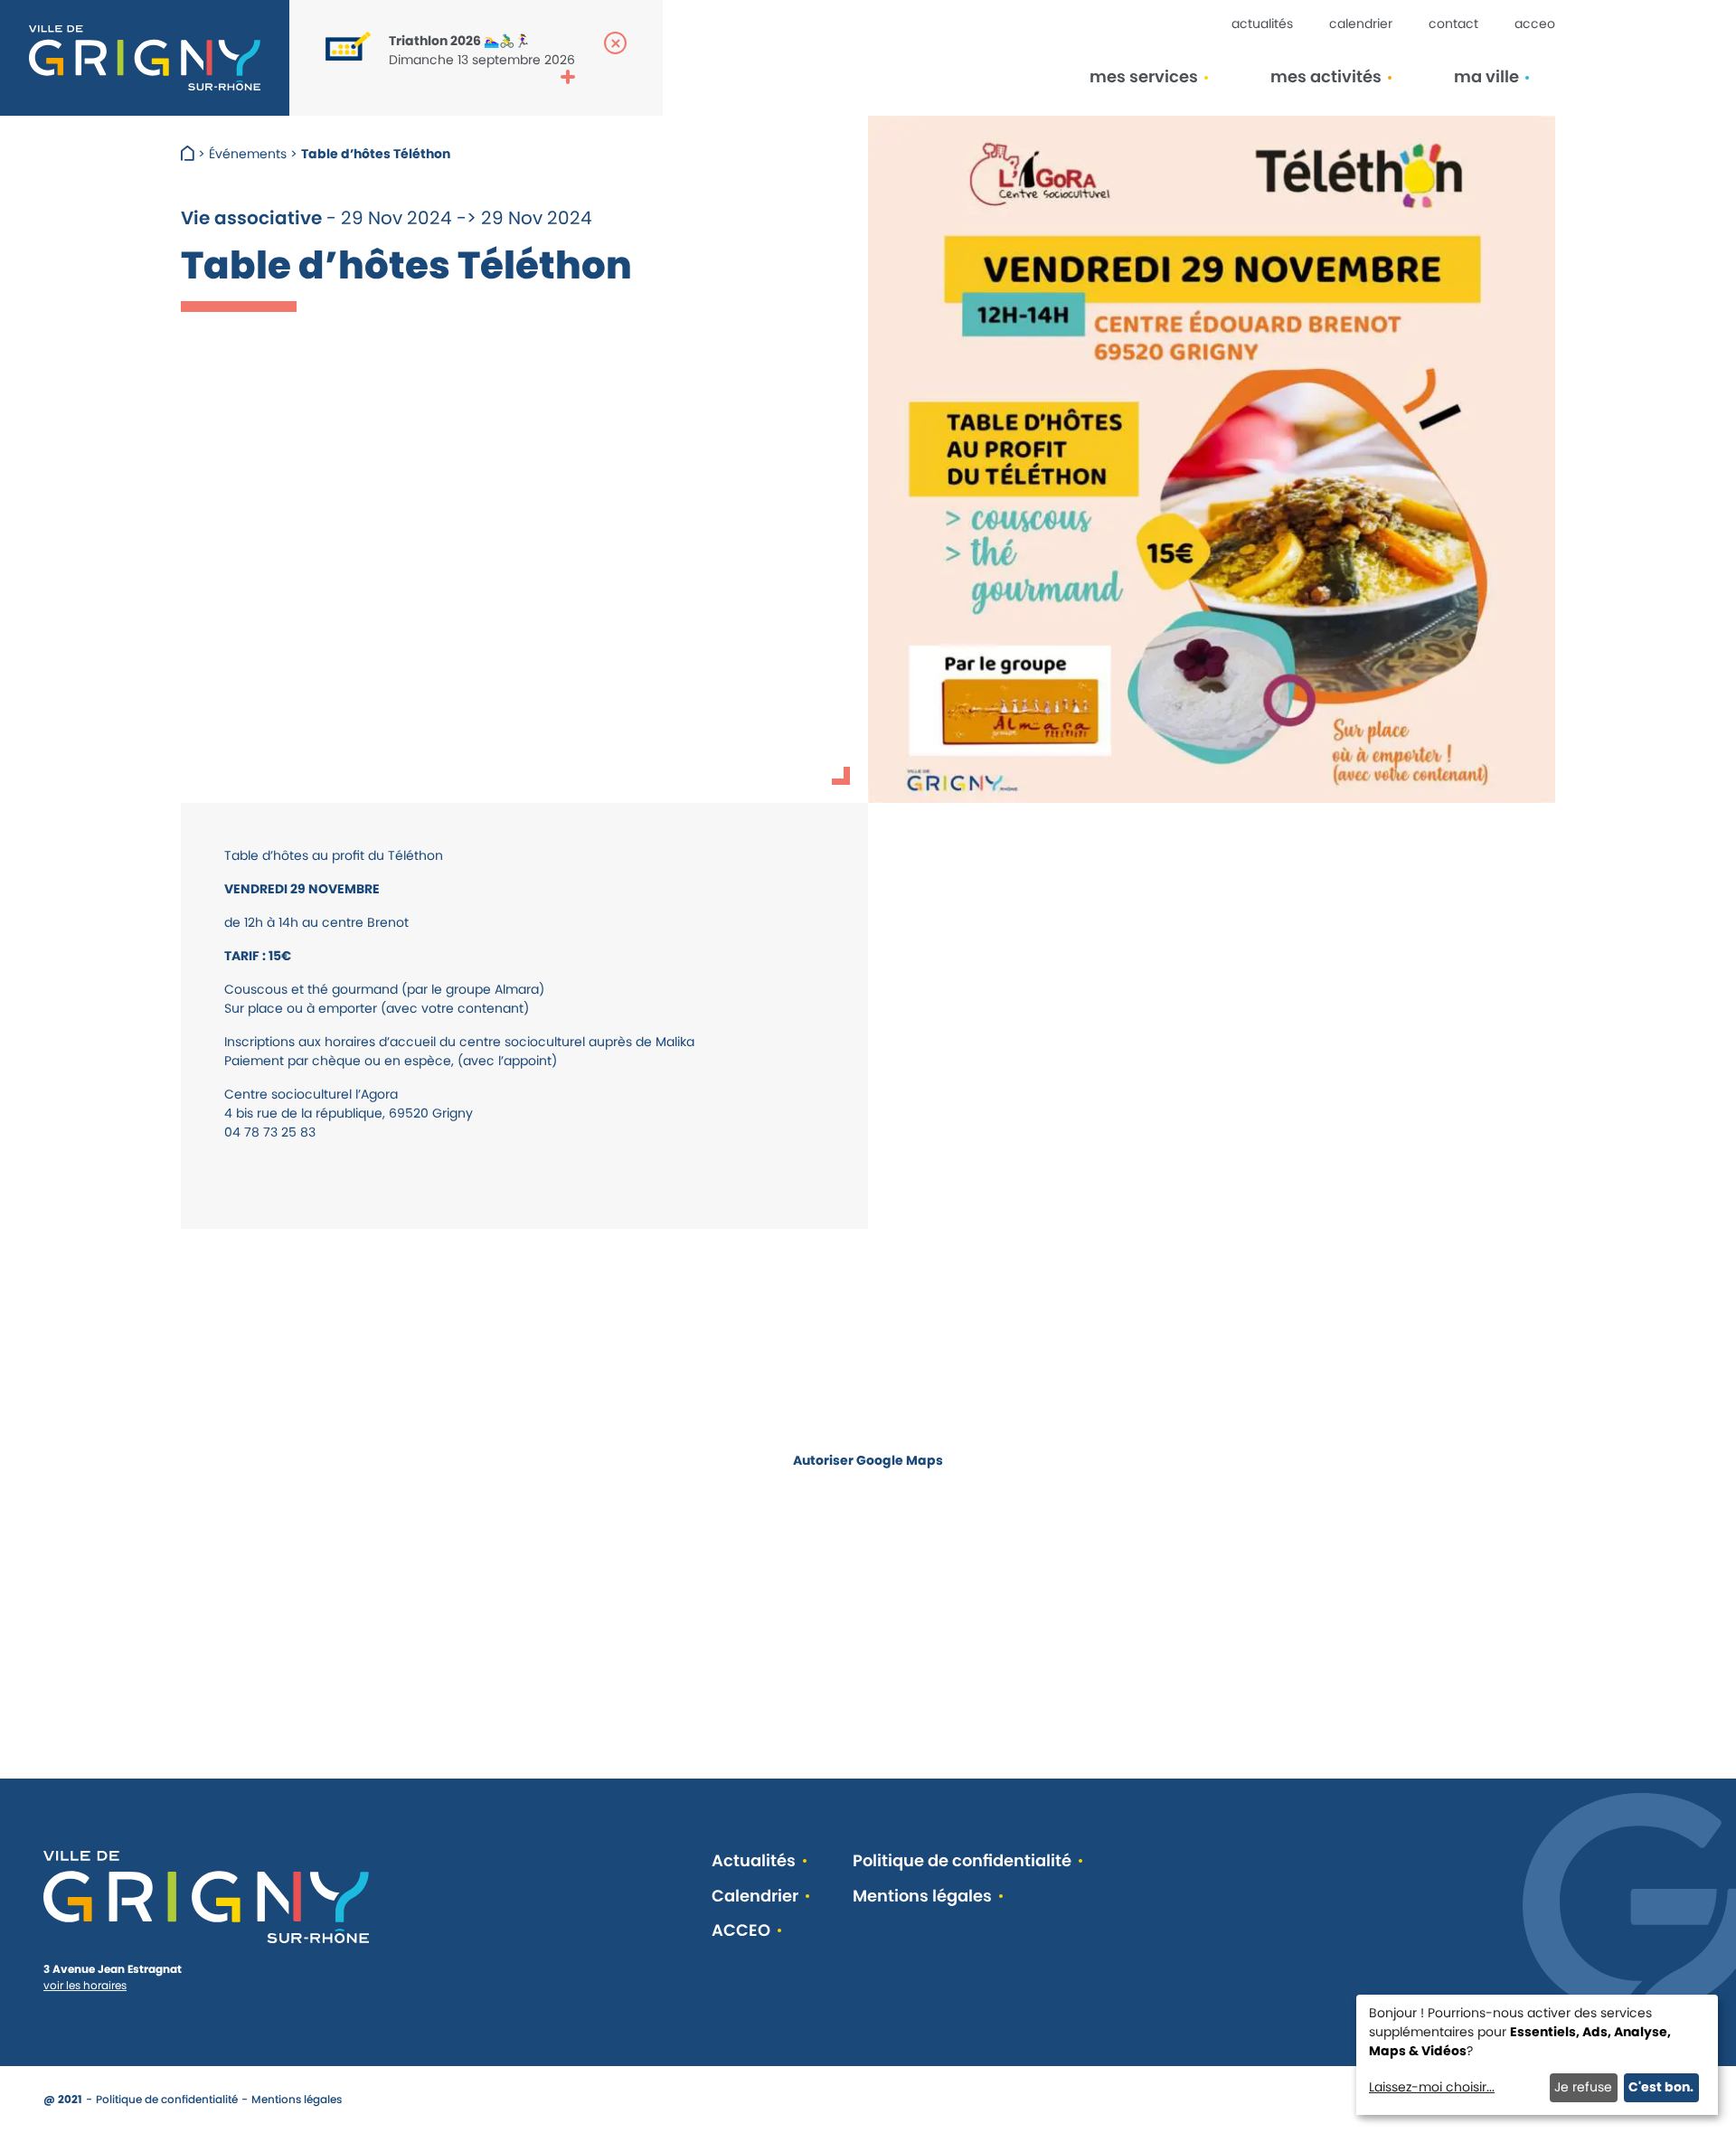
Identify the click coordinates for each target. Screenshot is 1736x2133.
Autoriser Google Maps (868, 1460)
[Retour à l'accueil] (145, 58)
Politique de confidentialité (962, 1861)
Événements (248, 154)
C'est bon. (1661, 2087)
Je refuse (1583, 2087)
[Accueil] (189, 154)
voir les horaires (85, 1985)
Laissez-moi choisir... (1432, 2087)
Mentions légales (922, 1897)
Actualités (1262, 24)
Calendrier (1361, 24)
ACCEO (1535, 24)
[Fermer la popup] (615, 43)
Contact (1453, 24)
